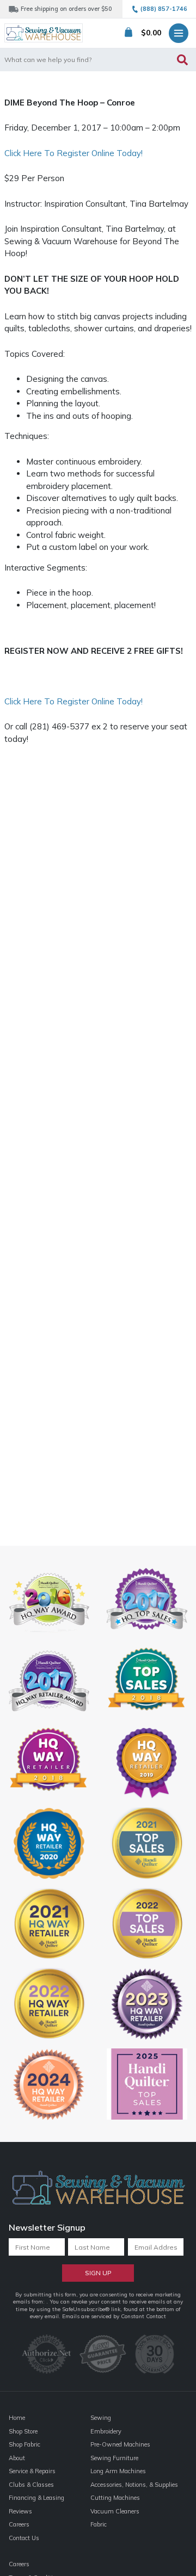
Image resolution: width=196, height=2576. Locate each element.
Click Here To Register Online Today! (73, 153)
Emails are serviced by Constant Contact (114, 2316)
